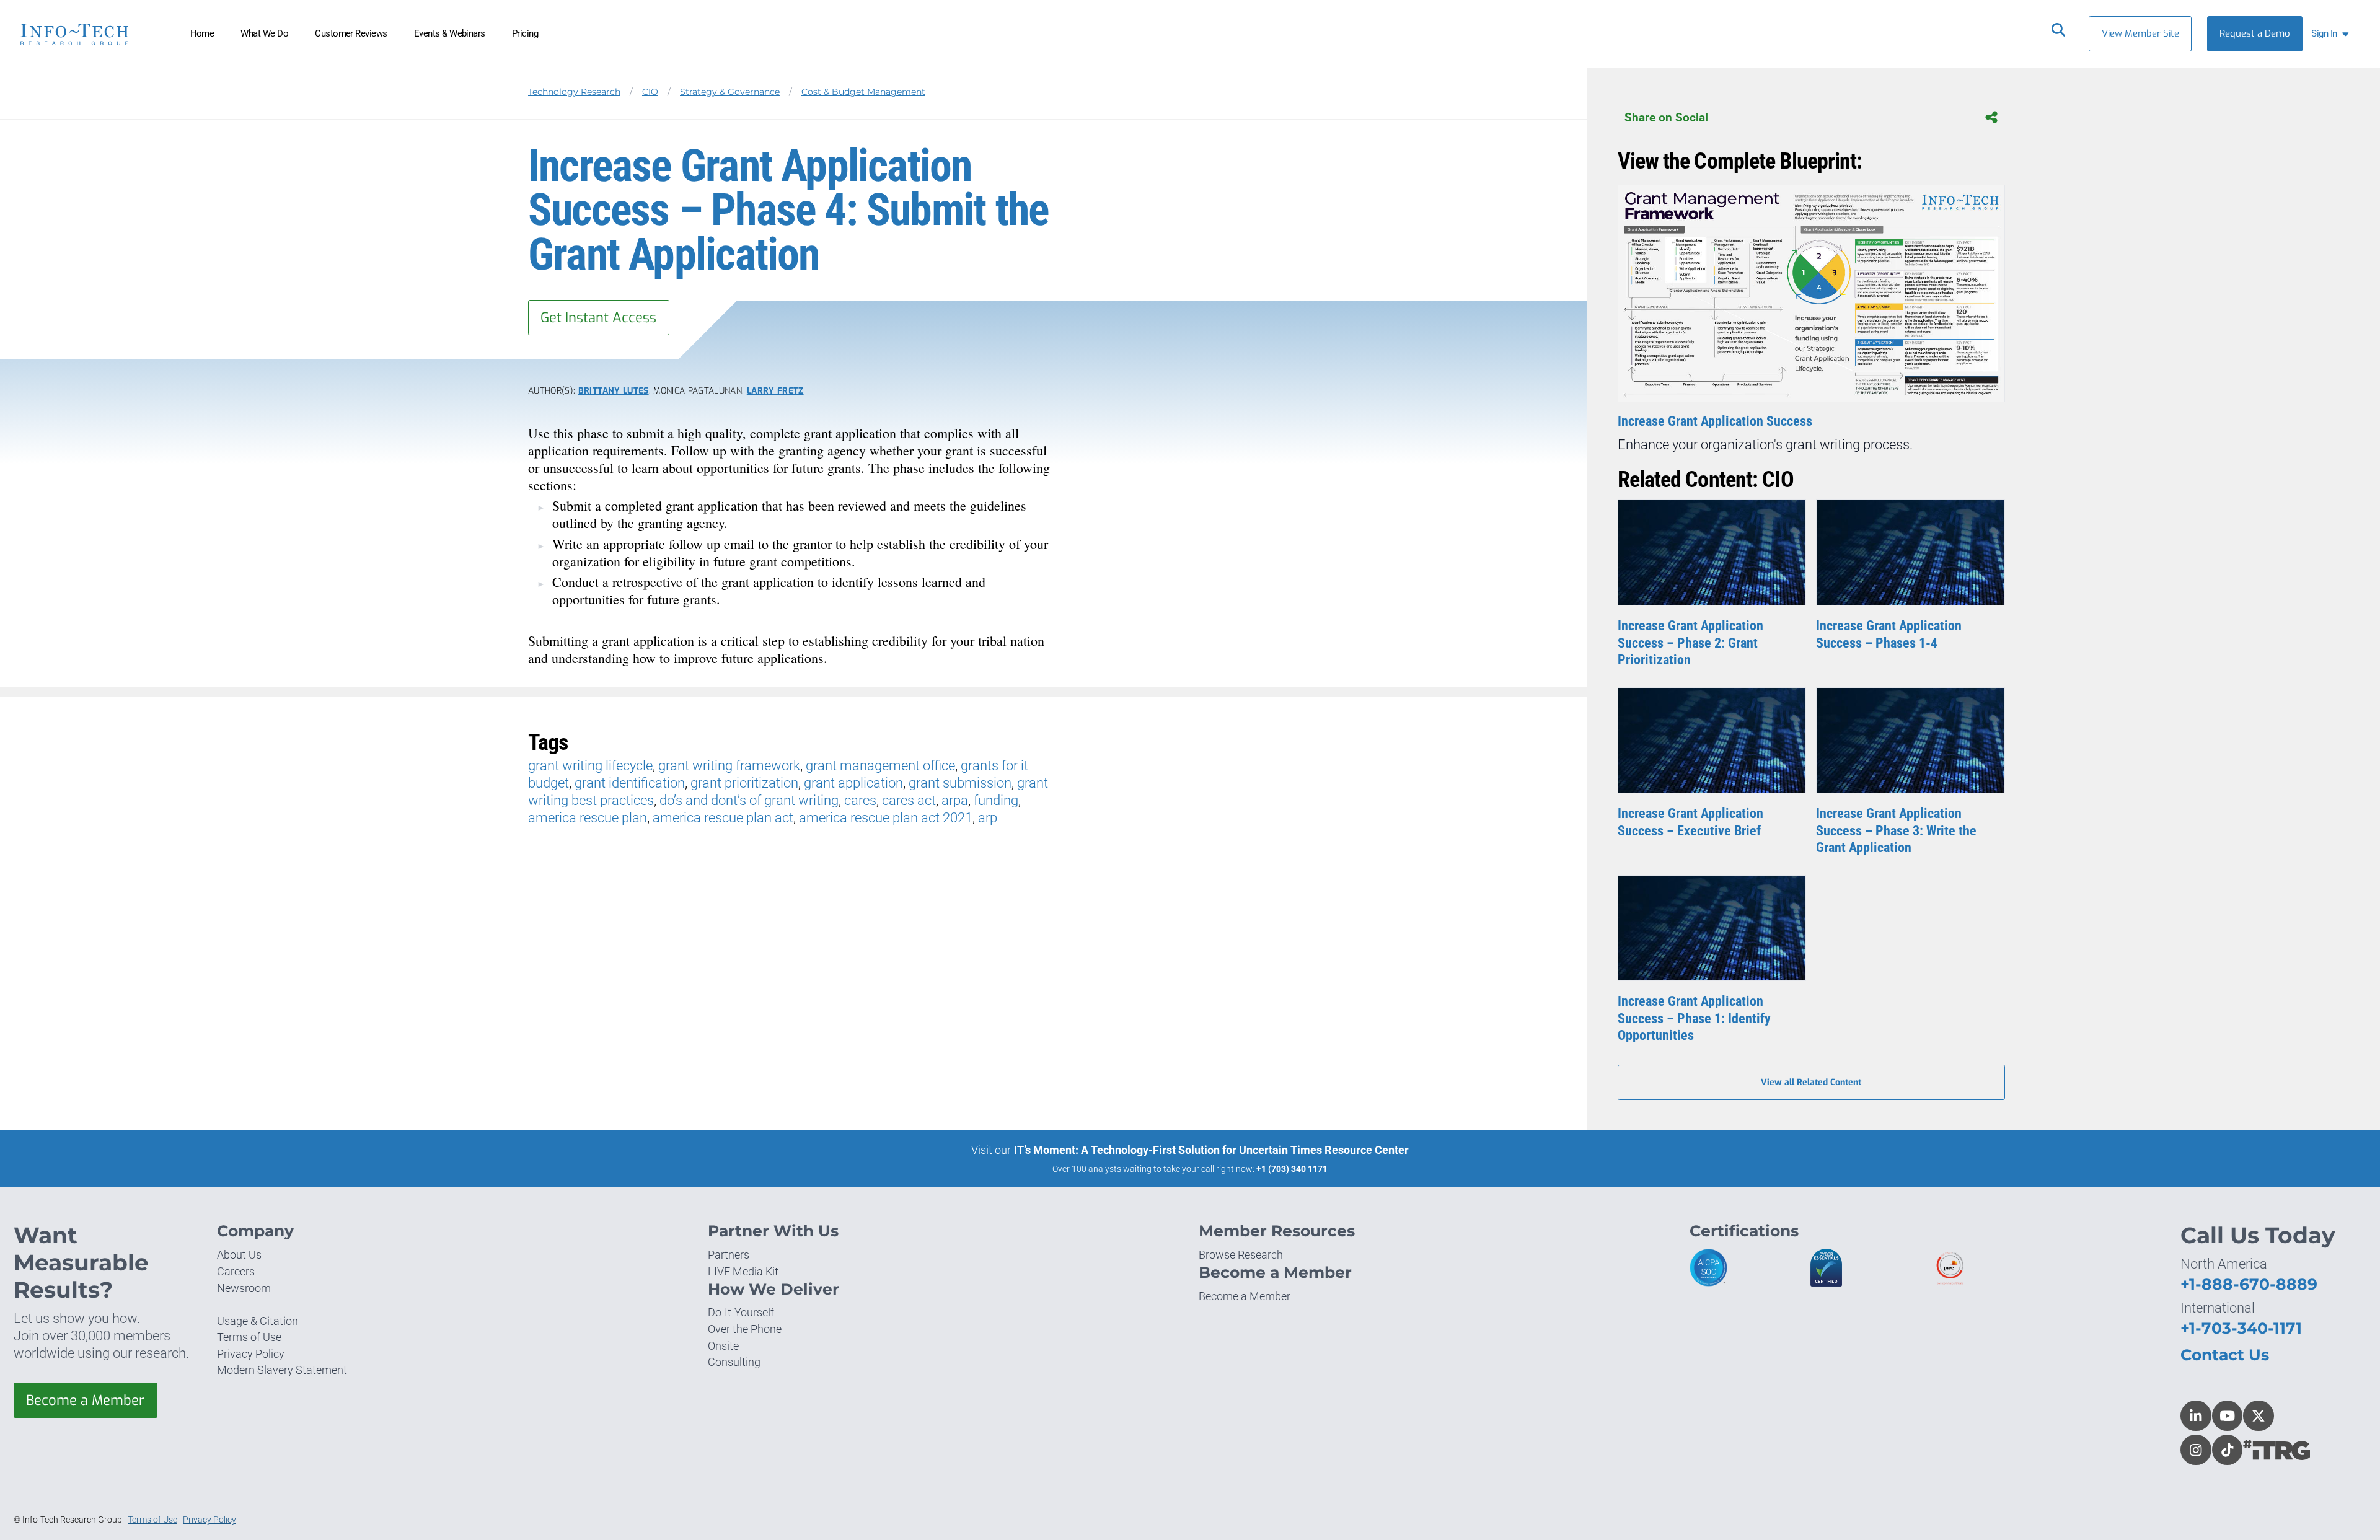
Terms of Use (249, 1337)
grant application (853, 783)
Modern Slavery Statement (282, 1370)
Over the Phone (745, 1329)
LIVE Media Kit (743, 1271)
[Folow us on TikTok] (2228, 1450)
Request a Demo (2255, 33)
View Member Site (2140, 33)
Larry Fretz (775, 390)
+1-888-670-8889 (2249, 1284)
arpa (955, 800)
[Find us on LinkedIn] (2196, 1416)
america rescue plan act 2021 (886, 818)
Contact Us (2225, 1355)
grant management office (880, 766)
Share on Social (1666, 117)
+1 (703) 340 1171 (1292, 1169)
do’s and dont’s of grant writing (749, 800)
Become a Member (85, 1400)
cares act (909, 800)
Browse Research (1241, 1255)
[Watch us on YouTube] (2228, 1416)
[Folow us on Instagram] (2196, 1450)
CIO (650, 92)
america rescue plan (588, 818)
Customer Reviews (351, 33)
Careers (236, 1271)
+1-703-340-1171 (2241, 1328)
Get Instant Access (598, 318)
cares (860, 800)
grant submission (960, 783)
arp (988, 818)
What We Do (264, 33)
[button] (2333, 34)
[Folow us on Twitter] (2259, 1416)
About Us (239, 1255)
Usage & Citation (258, 1321)
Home (202, 33)
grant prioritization (744, 783)
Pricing (525, 33)
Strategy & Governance (730, 92)
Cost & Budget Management (863, 92)
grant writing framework (729, 766)
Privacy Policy (251, 1354)
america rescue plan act (723, 818)
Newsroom (244, 1288)
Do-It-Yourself (741, 1312)
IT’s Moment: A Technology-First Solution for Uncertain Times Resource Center (1211, 1150)
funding (996, 800)
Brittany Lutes (614, 390)
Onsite (723, 1346)
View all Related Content (1811, 1082)
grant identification (630, 783)
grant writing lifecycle (590, 766)
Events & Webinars (450, 33)
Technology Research (574, 92)
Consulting (734, 1362)
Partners (729, 1255)
